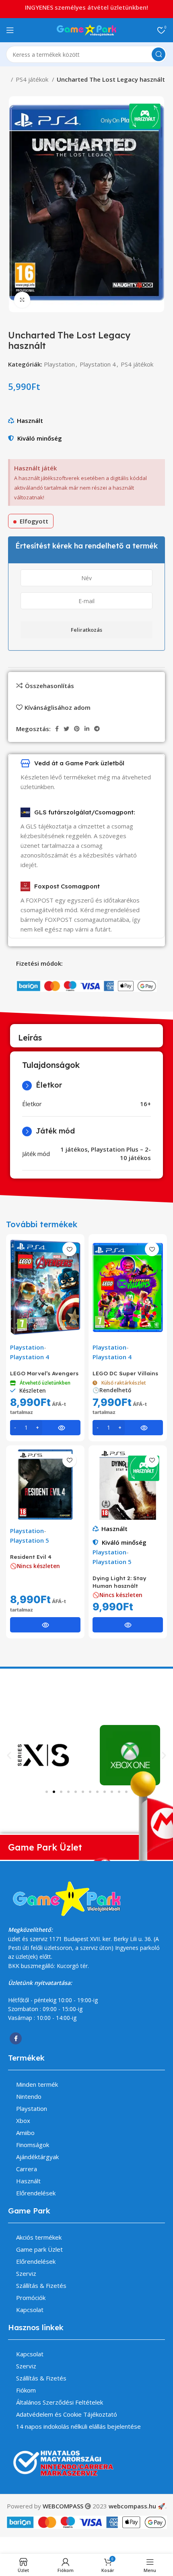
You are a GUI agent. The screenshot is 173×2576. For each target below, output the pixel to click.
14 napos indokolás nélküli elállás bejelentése (78, 2426)
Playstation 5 (30, 1540)
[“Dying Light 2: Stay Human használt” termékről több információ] (128, 1625)
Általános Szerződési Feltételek (60, 2402)
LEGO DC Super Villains (125, 1373)
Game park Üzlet (39, 2249)
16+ (145, 1104)
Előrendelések (36, 2193)
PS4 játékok (33, 79)
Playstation (59, 364)
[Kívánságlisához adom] (69, 1249)
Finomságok (33, 2145)
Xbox (23, 2121)
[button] (9, 1755)
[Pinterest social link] (77, 729)
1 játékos (74, 1149)
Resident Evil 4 (31, 1557)
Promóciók (31, 2298)
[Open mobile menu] (10, 30)
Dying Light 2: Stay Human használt (119, 1582)
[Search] (159, 54)
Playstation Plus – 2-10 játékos (121, 1153)
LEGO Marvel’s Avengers (44, 1373)
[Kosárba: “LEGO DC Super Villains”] (128, 1428)
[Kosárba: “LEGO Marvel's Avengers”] (45, 1428)
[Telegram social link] (97, 729)
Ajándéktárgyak (37, 2157)
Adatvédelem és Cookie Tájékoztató (67, 2414)
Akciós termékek (39, 2237)
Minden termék (37, 2084)
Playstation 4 (98, 364)
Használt (30, 420)
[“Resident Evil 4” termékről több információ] (45, 1625)
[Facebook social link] (57, 729)
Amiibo (25, 2133)
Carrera (27, 2169)
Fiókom (26, 2390)
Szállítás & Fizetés (41, 2285)
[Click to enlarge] (22, 300)
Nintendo (29, 2096)
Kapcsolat (30, 2310)
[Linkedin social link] (87, 729)
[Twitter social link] (66, 729)
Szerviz (26, 2273)
